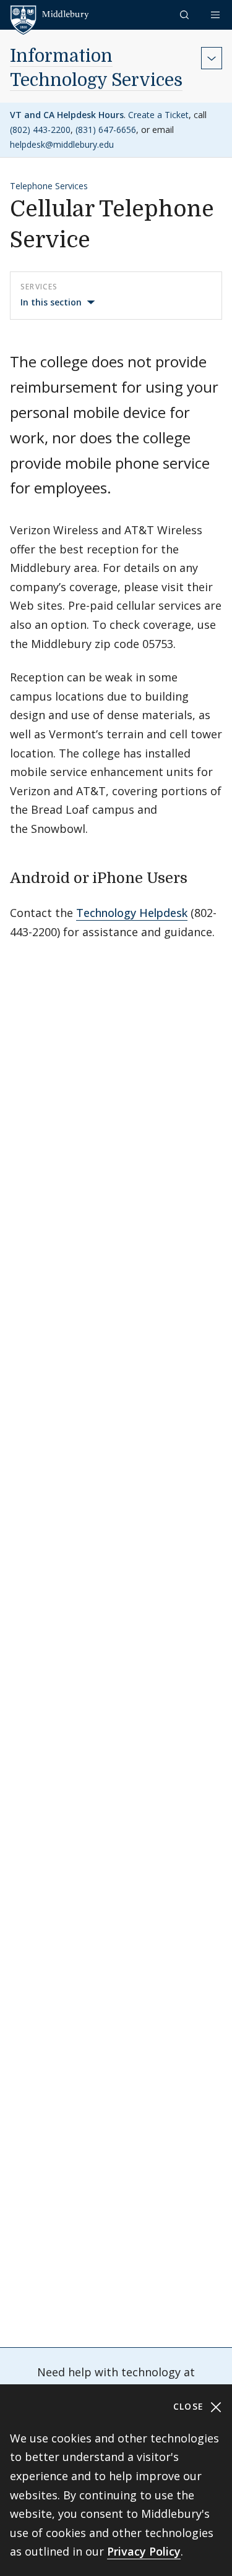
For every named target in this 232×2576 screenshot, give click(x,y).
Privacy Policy (144, 2551)
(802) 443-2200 (40, 130)
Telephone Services (49, 186)
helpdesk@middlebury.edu (62, 144)
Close (190, 2406)
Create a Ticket (158, 115)
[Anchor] (198, 876)
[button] (186, 15)
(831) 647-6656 (106, 130)
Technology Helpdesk (132, 913)
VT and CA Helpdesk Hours (67, 115)
